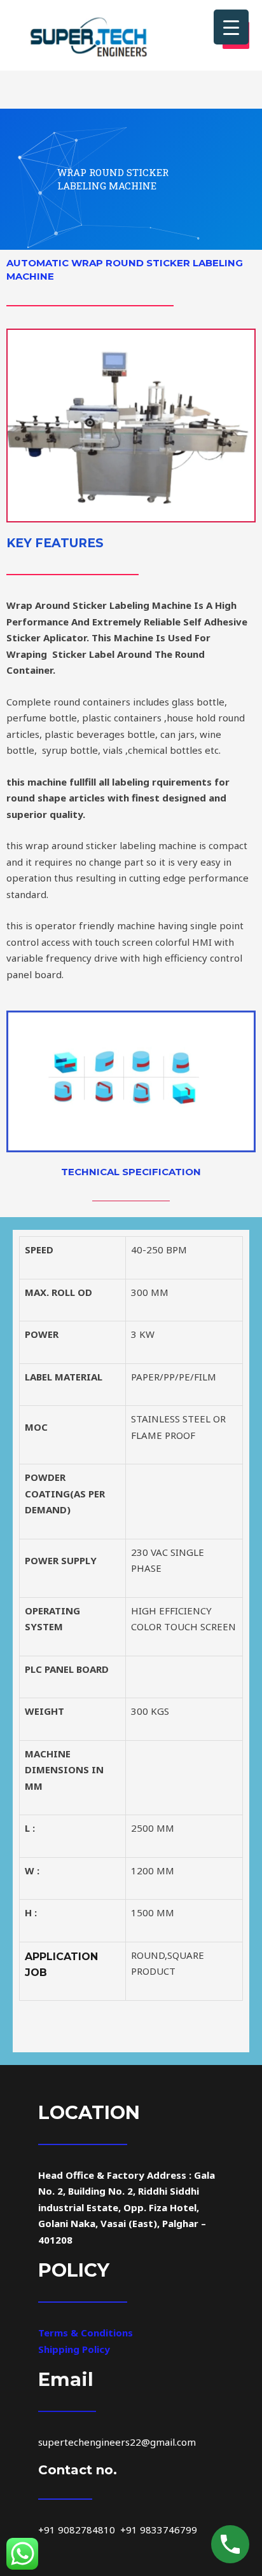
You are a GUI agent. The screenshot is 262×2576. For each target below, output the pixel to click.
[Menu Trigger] (231, 27)
